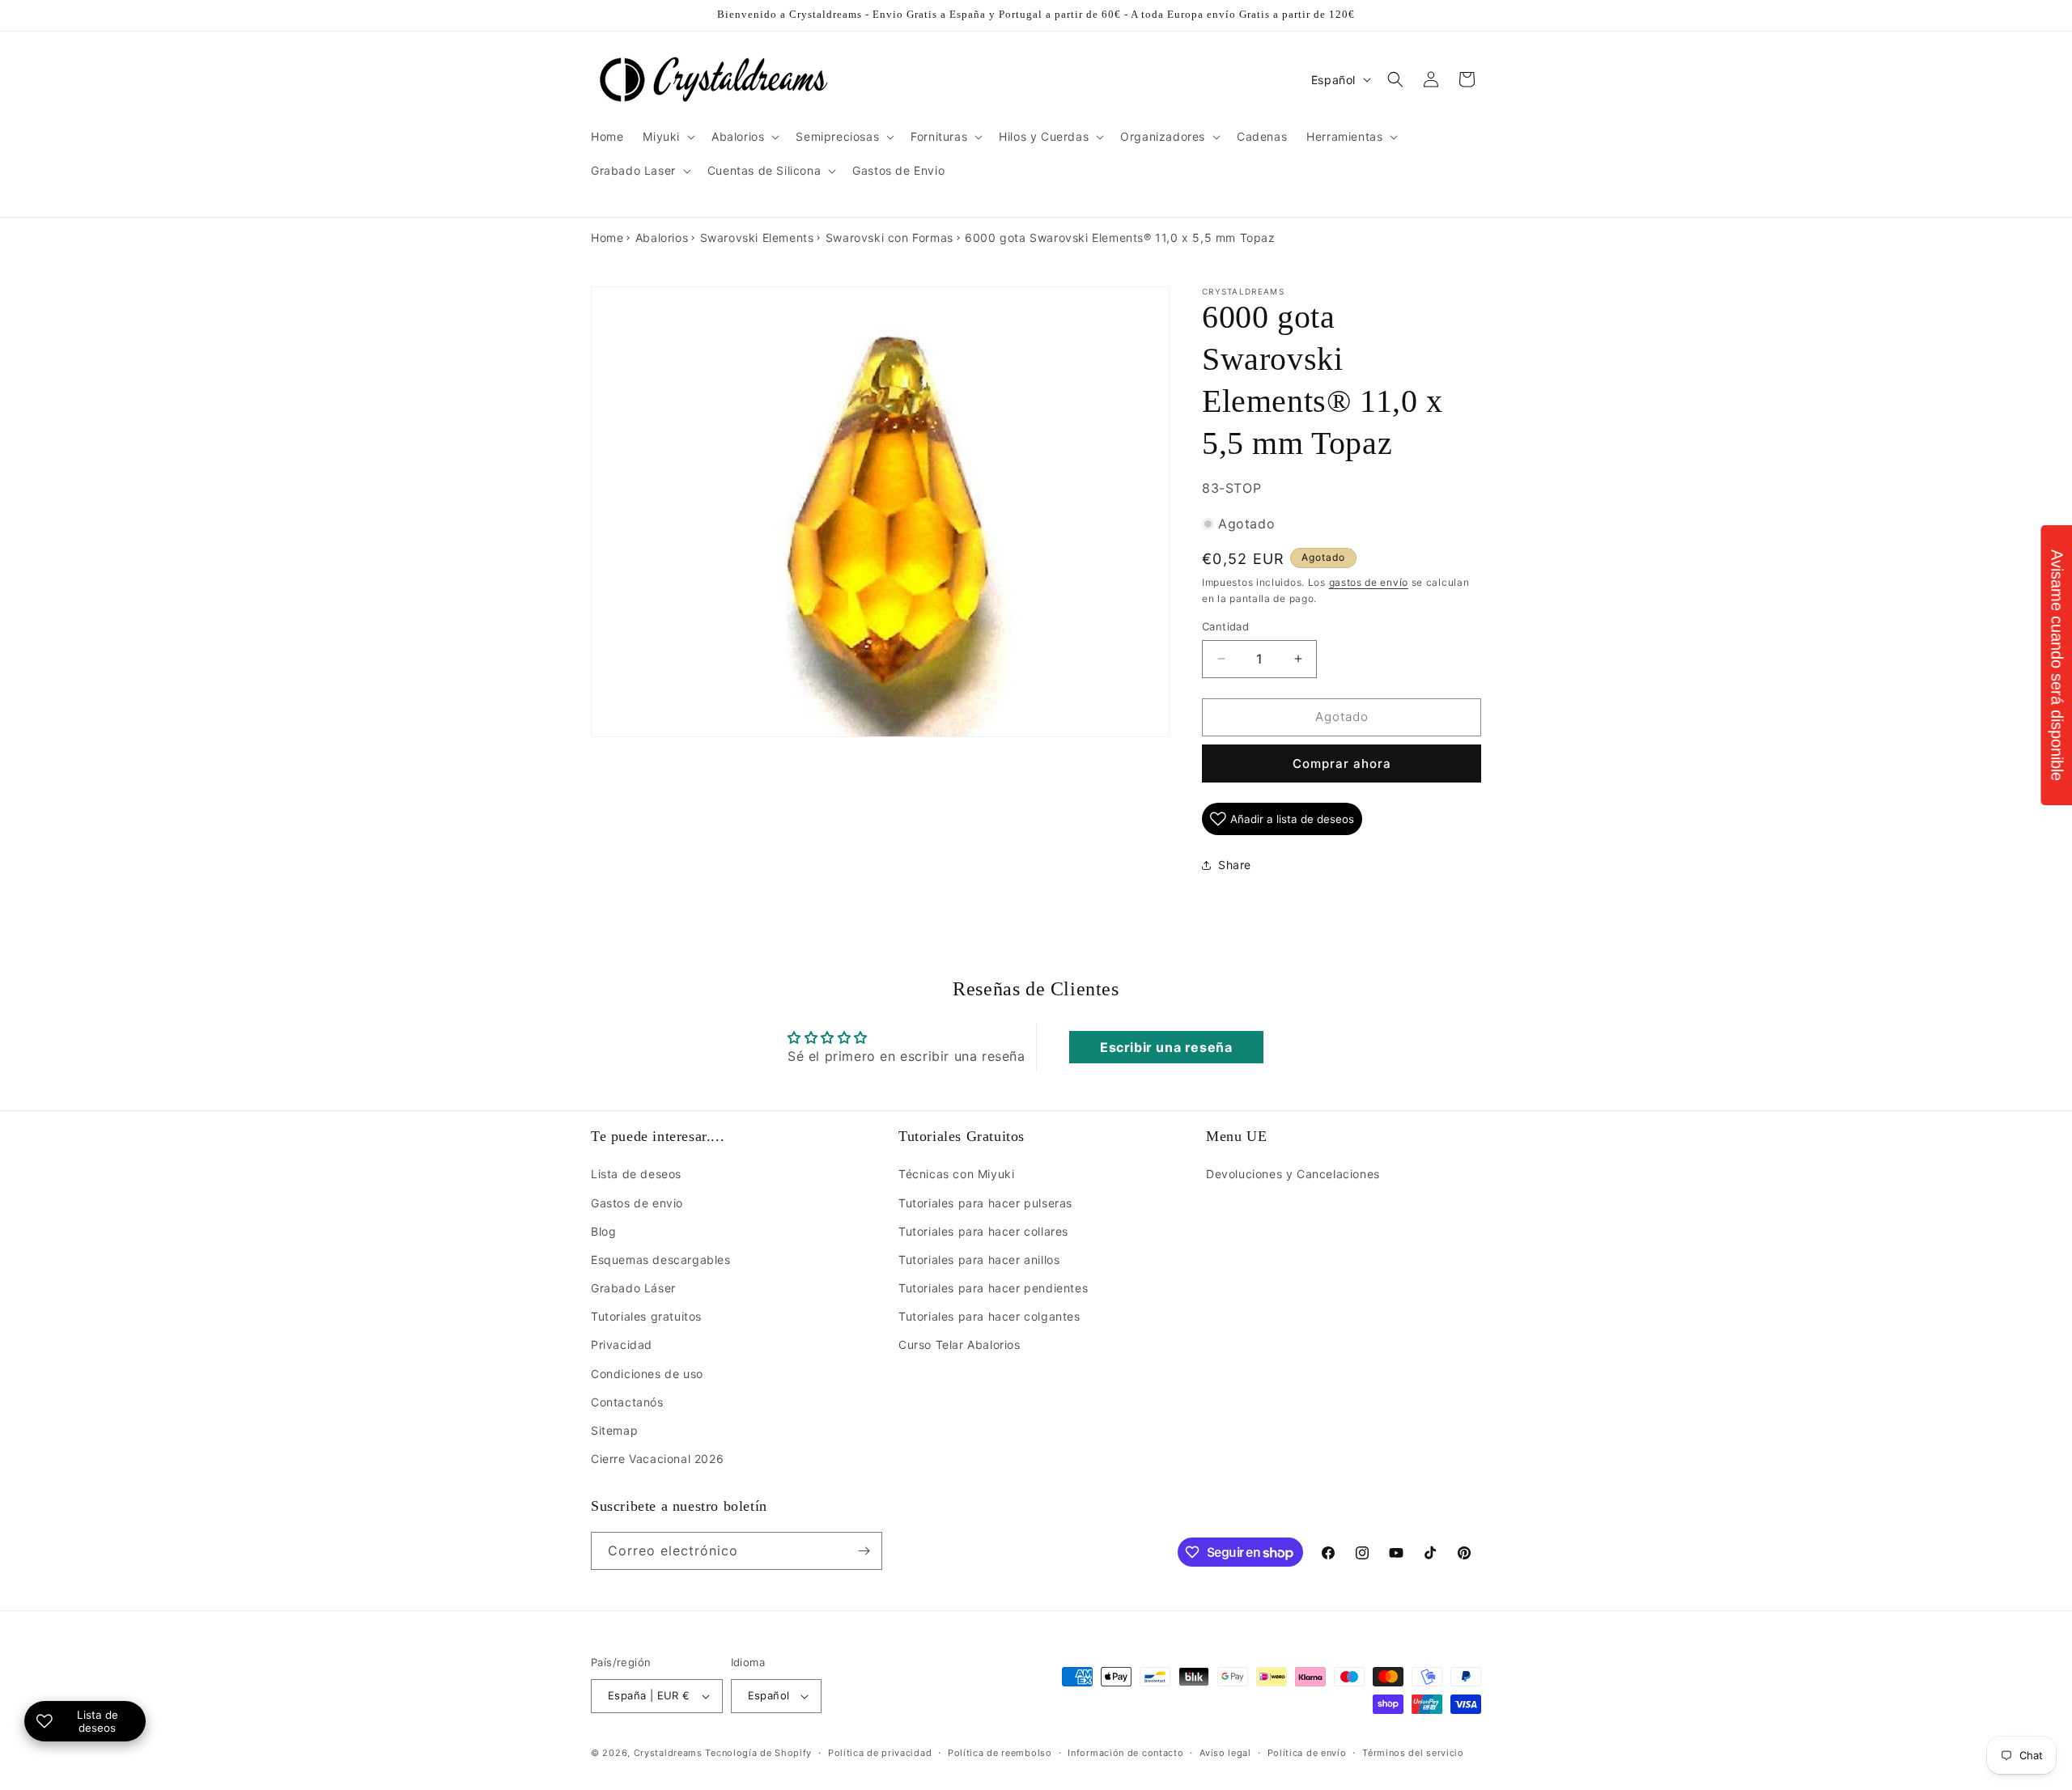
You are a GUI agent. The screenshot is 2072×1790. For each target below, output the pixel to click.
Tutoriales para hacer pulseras (985, 1202)
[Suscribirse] (864, 1551)
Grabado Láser (633, 1288)
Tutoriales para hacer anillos (979, 1259)
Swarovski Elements (757, 238)
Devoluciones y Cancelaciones (1293, 1174)
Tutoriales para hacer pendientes (993, 1288)
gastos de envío (1369, 582)
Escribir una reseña (1166, 1047)
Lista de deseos (636, 1174)
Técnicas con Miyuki (956, 1174)
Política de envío (1307, 1753)
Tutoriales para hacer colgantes (989, 1316)
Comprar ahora (1342, 764)
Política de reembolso (1000, 1753)
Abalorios (662, 238)
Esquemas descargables (661, 1259)
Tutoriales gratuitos (646, 1316)
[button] (667, 137)
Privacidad (622, 1345)
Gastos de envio (637, 1202)
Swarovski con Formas (890, 238)
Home (607, 238)
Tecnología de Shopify (758, 1753)
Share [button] (1235, 865)
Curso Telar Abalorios (960, 1345)
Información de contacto (1125, 1753)
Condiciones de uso (647, 1373)
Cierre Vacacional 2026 (657, 1459)
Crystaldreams (668, 1753)
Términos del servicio (1413, 1753)
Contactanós (627, 1401)
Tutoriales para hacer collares (983, 1230)
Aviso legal (1225, 1753)
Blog (603, 1230)
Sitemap (614, 1430)
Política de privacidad (880, 1753)
